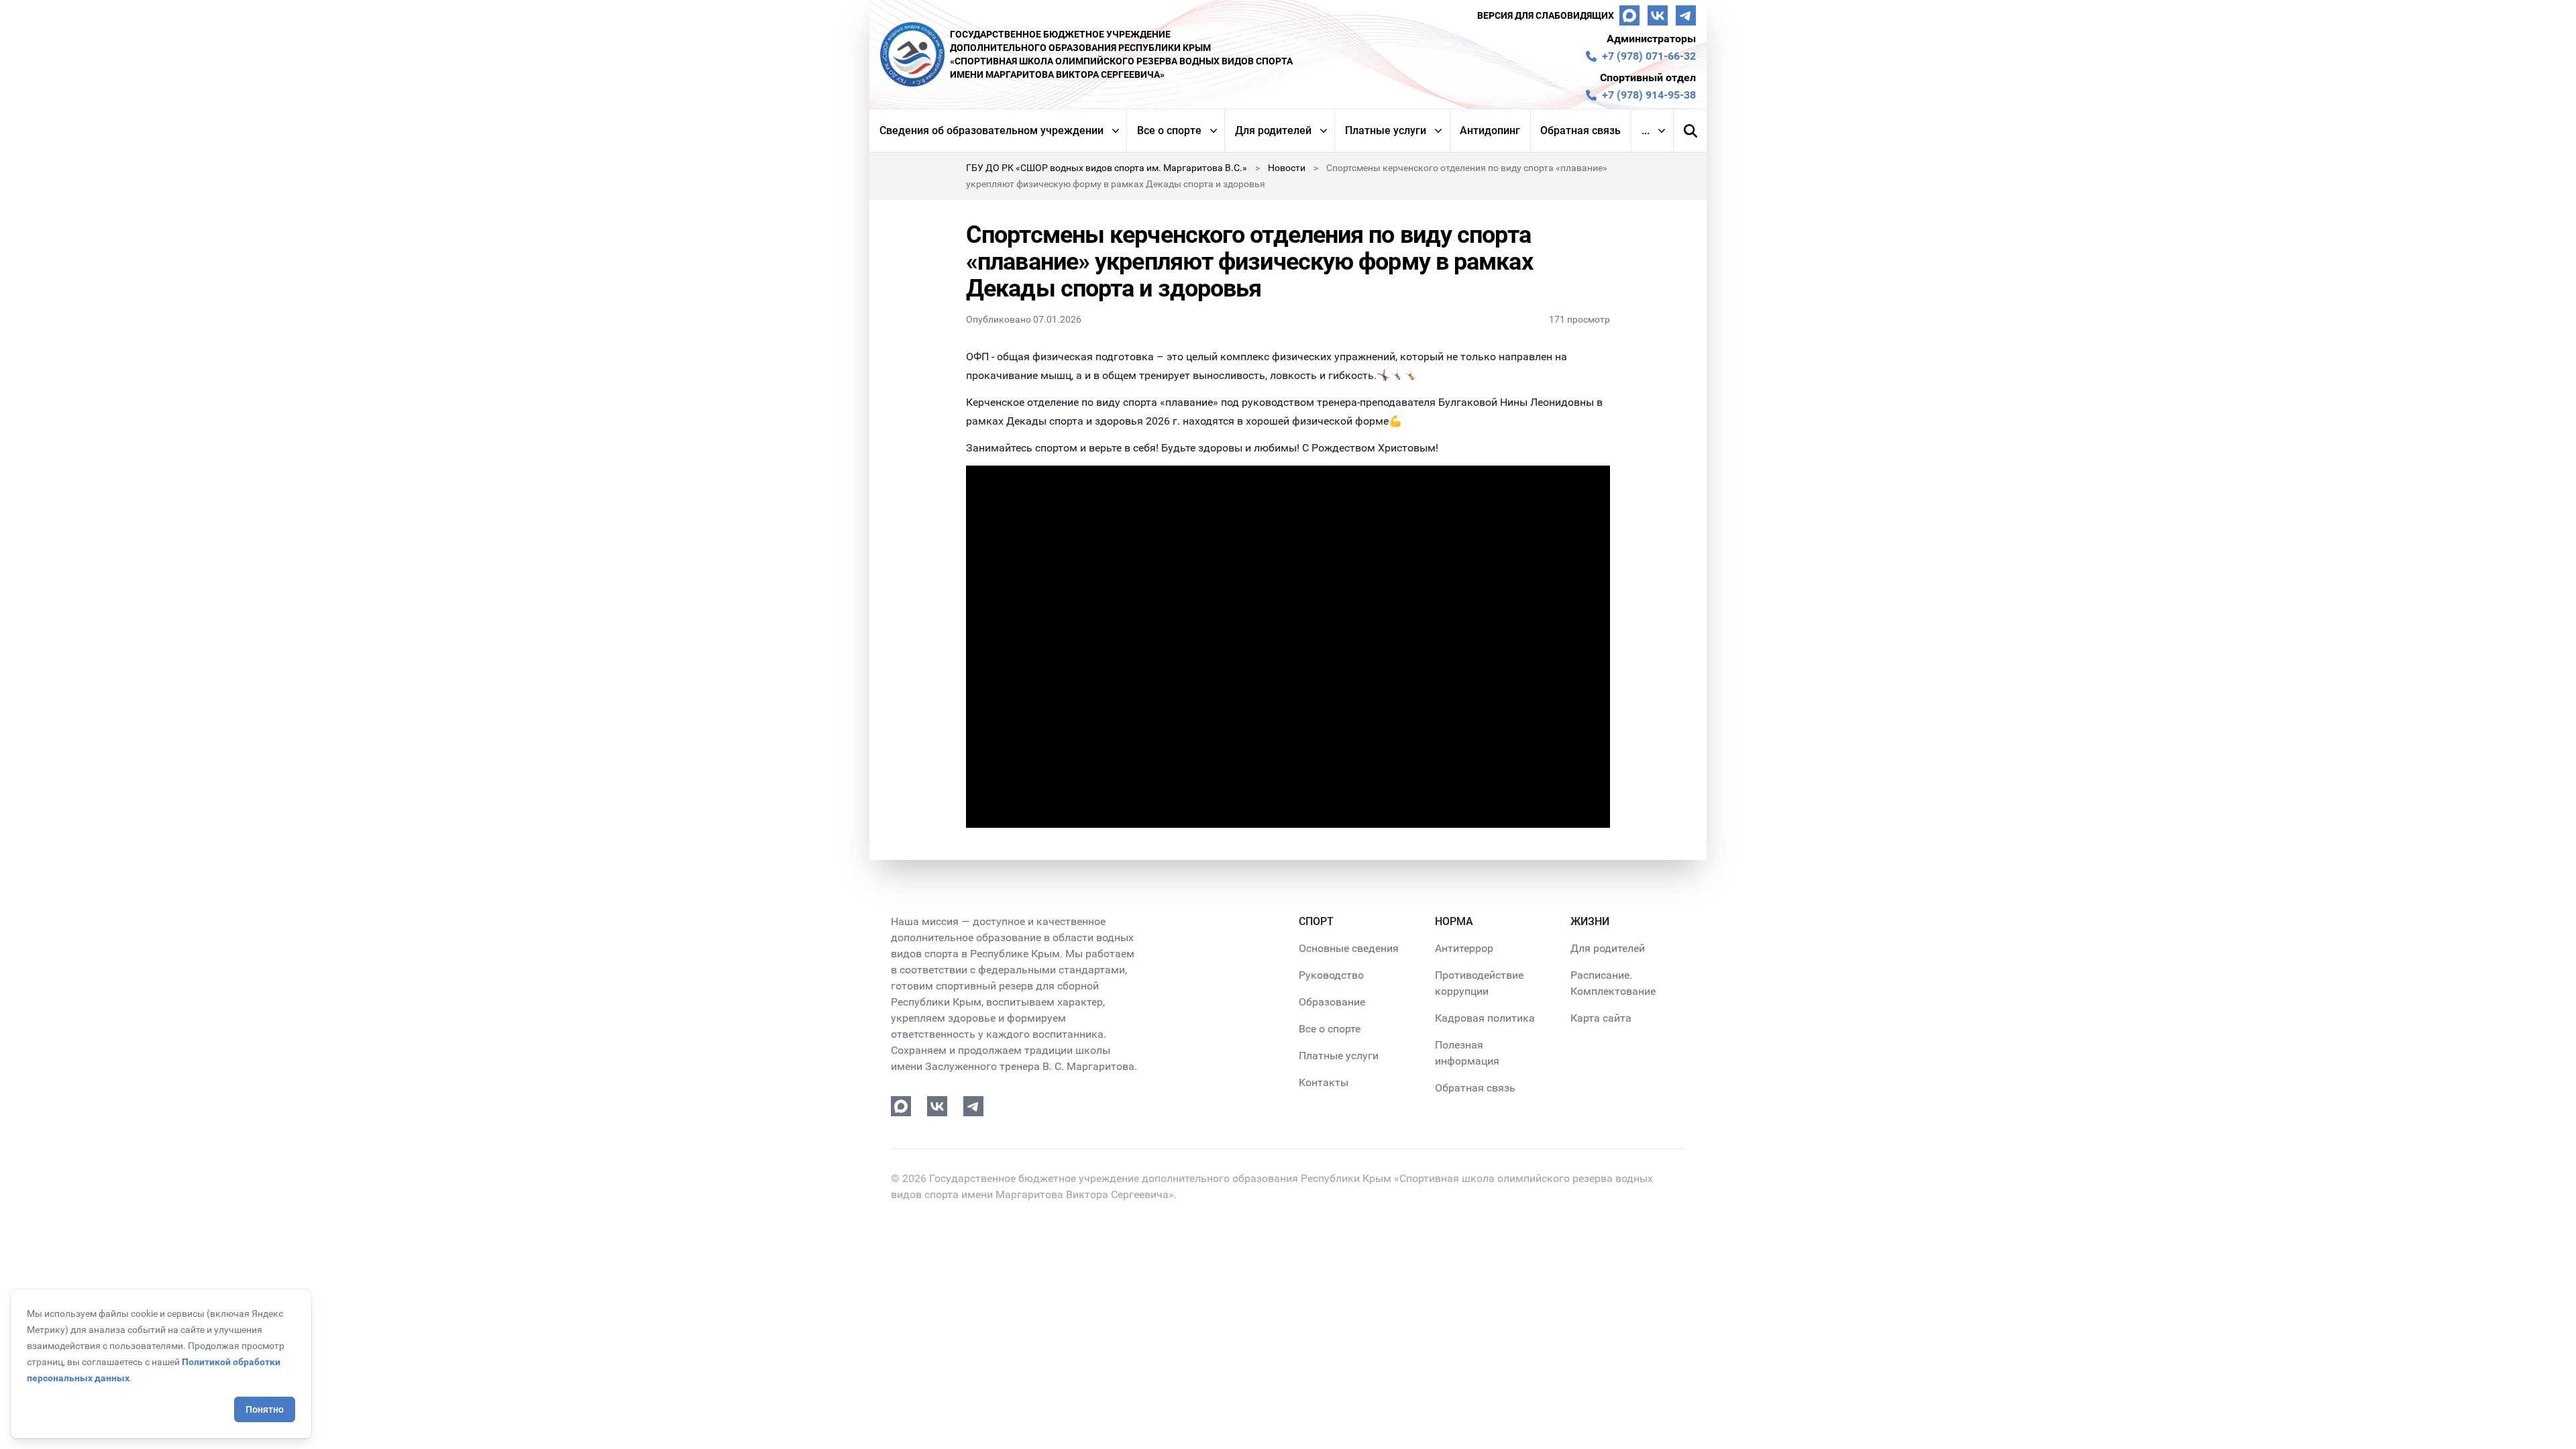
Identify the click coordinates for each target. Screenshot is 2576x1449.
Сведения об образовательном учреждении (991, 130)
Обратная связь (1580, 130)
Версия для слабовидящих (1546, 15)
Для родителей (1273, 130)
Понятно (265, 1409)
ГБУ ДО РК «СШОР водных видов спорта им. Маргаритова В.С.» (1107, 168)
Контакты (1324, 1082)
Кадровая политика (1485, 1018)
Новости (1287, 168)
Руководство (1331, 975)
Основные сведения (1349, 948)
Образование (1332, 1002)
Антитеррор (1464, 948)
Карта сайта (1601, 1018)
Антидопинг (1490, 130)
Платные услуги (1386, 130)
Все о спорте (1169, 130)
